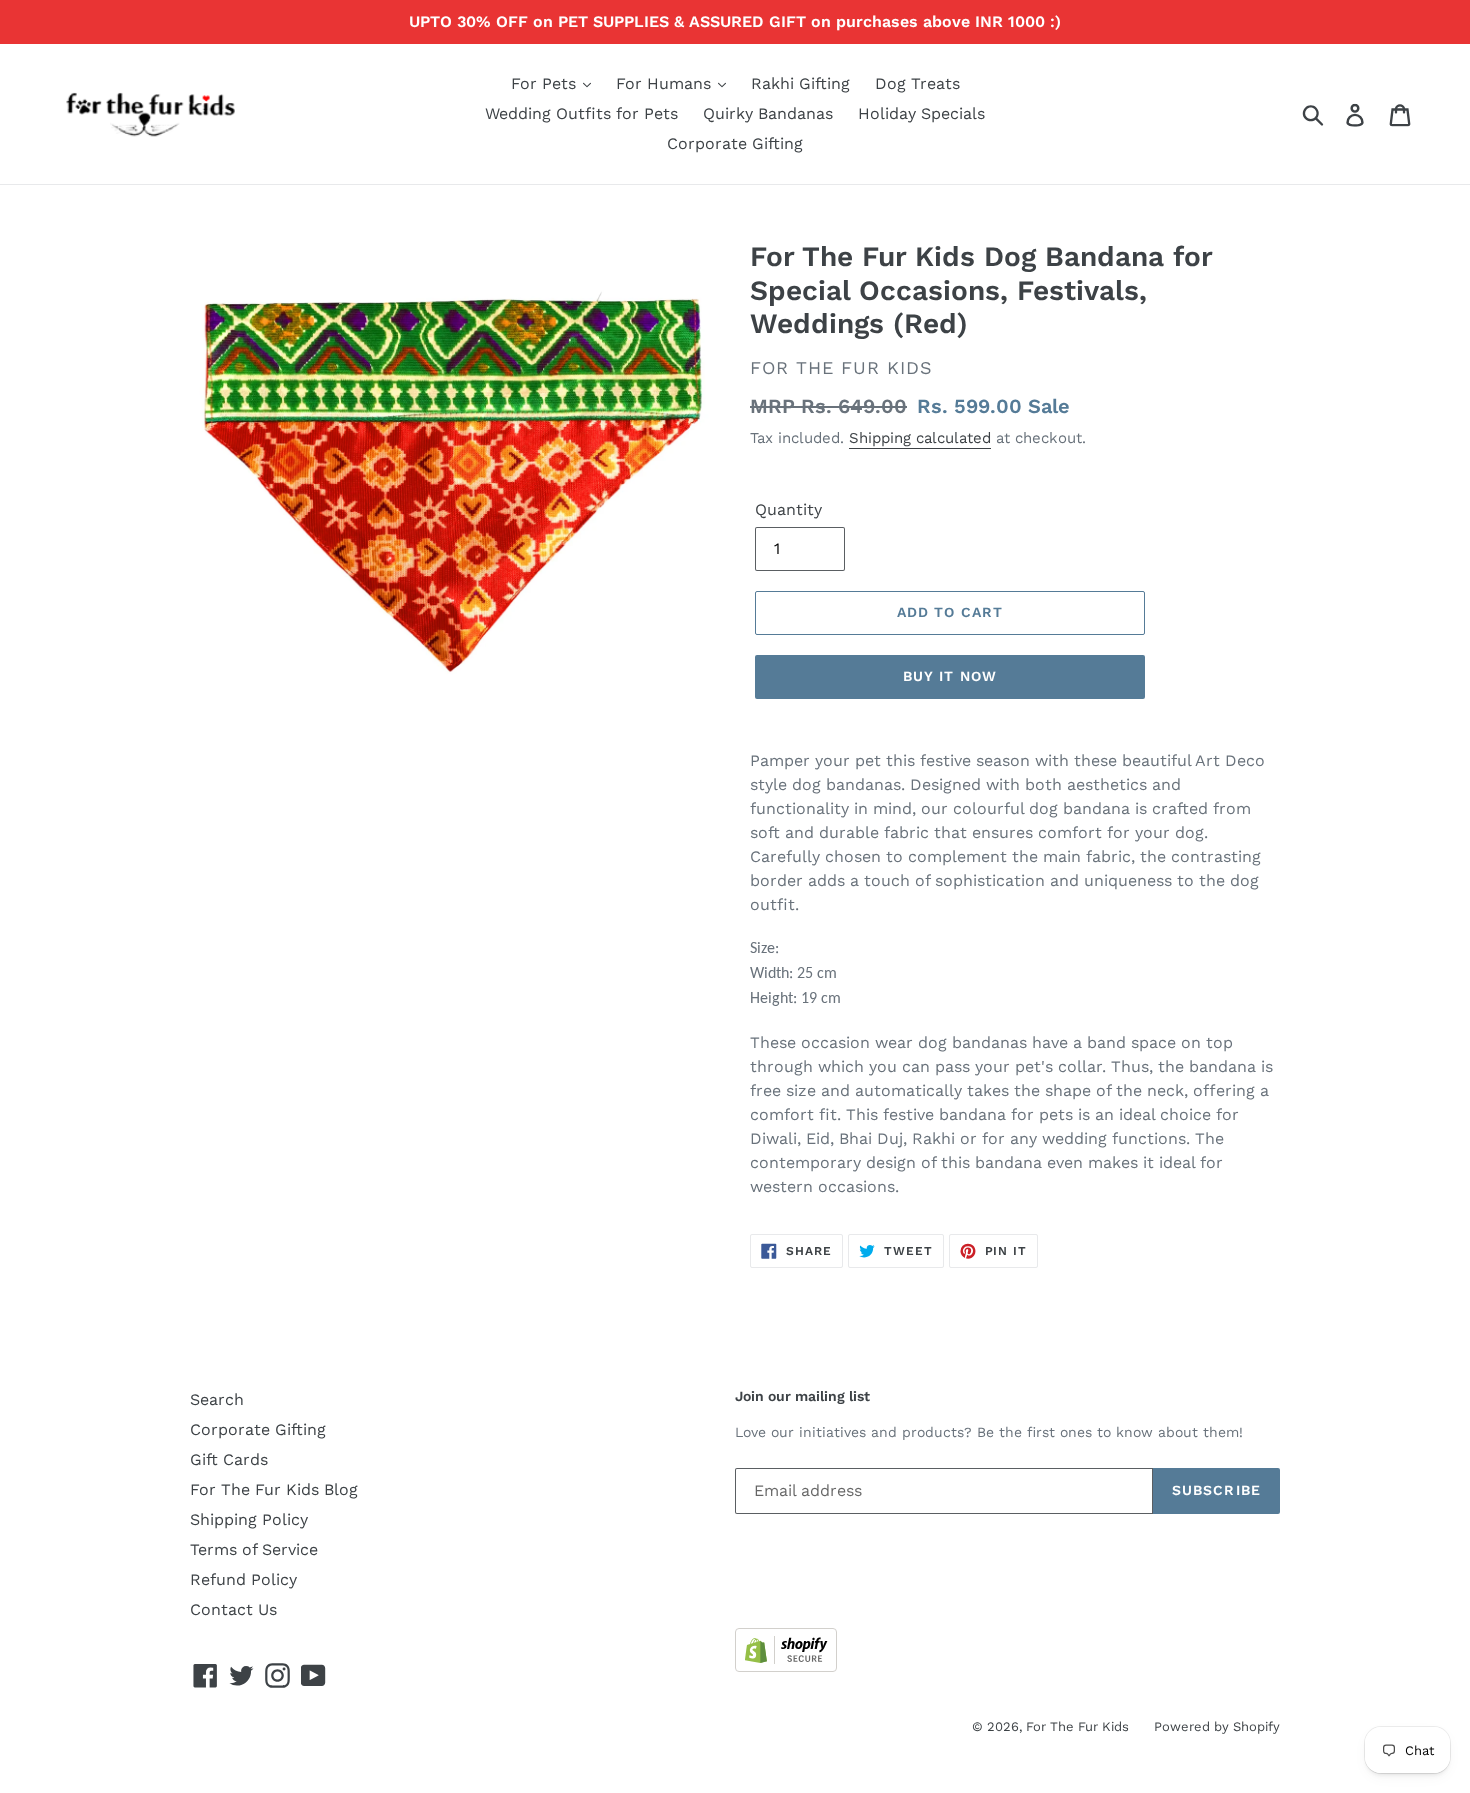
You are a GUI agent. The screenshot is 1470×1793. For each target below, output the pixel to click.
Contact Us (233, 1609)
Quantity (788, 509)
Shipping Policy (249, 1519)
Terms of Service (254, 1549)
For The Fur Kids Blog (274, 1489)
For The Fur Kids (1077, 1726)
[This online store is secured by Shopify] (786, 1666)
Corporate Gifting (735, 143)
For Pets (546, 83)
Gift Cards (229, 1459)
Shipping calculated (920, 438)
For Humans (666, 83)
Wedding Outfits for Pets (581, 113)
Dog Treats (917, 83)
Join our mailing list (802, 1396)
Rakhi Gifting (800, 83)
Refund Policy (243, 1579)
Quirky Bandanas (768, 113)
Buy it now (950, 676)
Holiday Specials (921, 113)
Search (217, 1399)
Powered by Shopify (1217, 1726)
